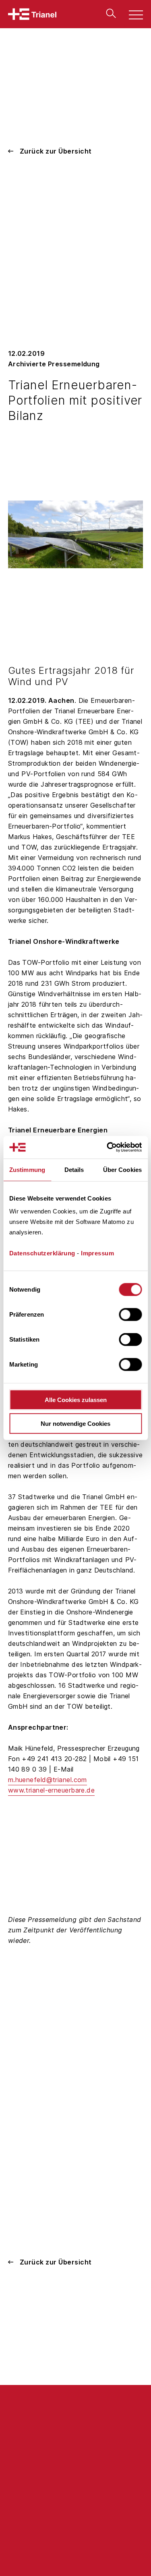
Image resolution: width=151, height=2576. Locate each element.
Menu (131, 16)
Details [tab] (74, 1169)
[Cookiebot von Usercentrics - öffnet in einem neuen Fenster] (108, 1147)
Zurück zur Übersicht (56, 151)
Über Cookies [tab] (122, 1169)
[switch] (130, 1315)
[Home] (32, 14)
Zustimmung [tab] (27, 1169)
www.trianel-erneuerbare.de (51, 1790)
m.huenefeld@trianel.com (48, 1780)
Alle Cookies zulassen (76, 1400)
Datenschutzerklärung (42, 1253)
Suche (109, 13)
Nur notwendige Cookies (75, 1423)
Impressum (97, 1253)
